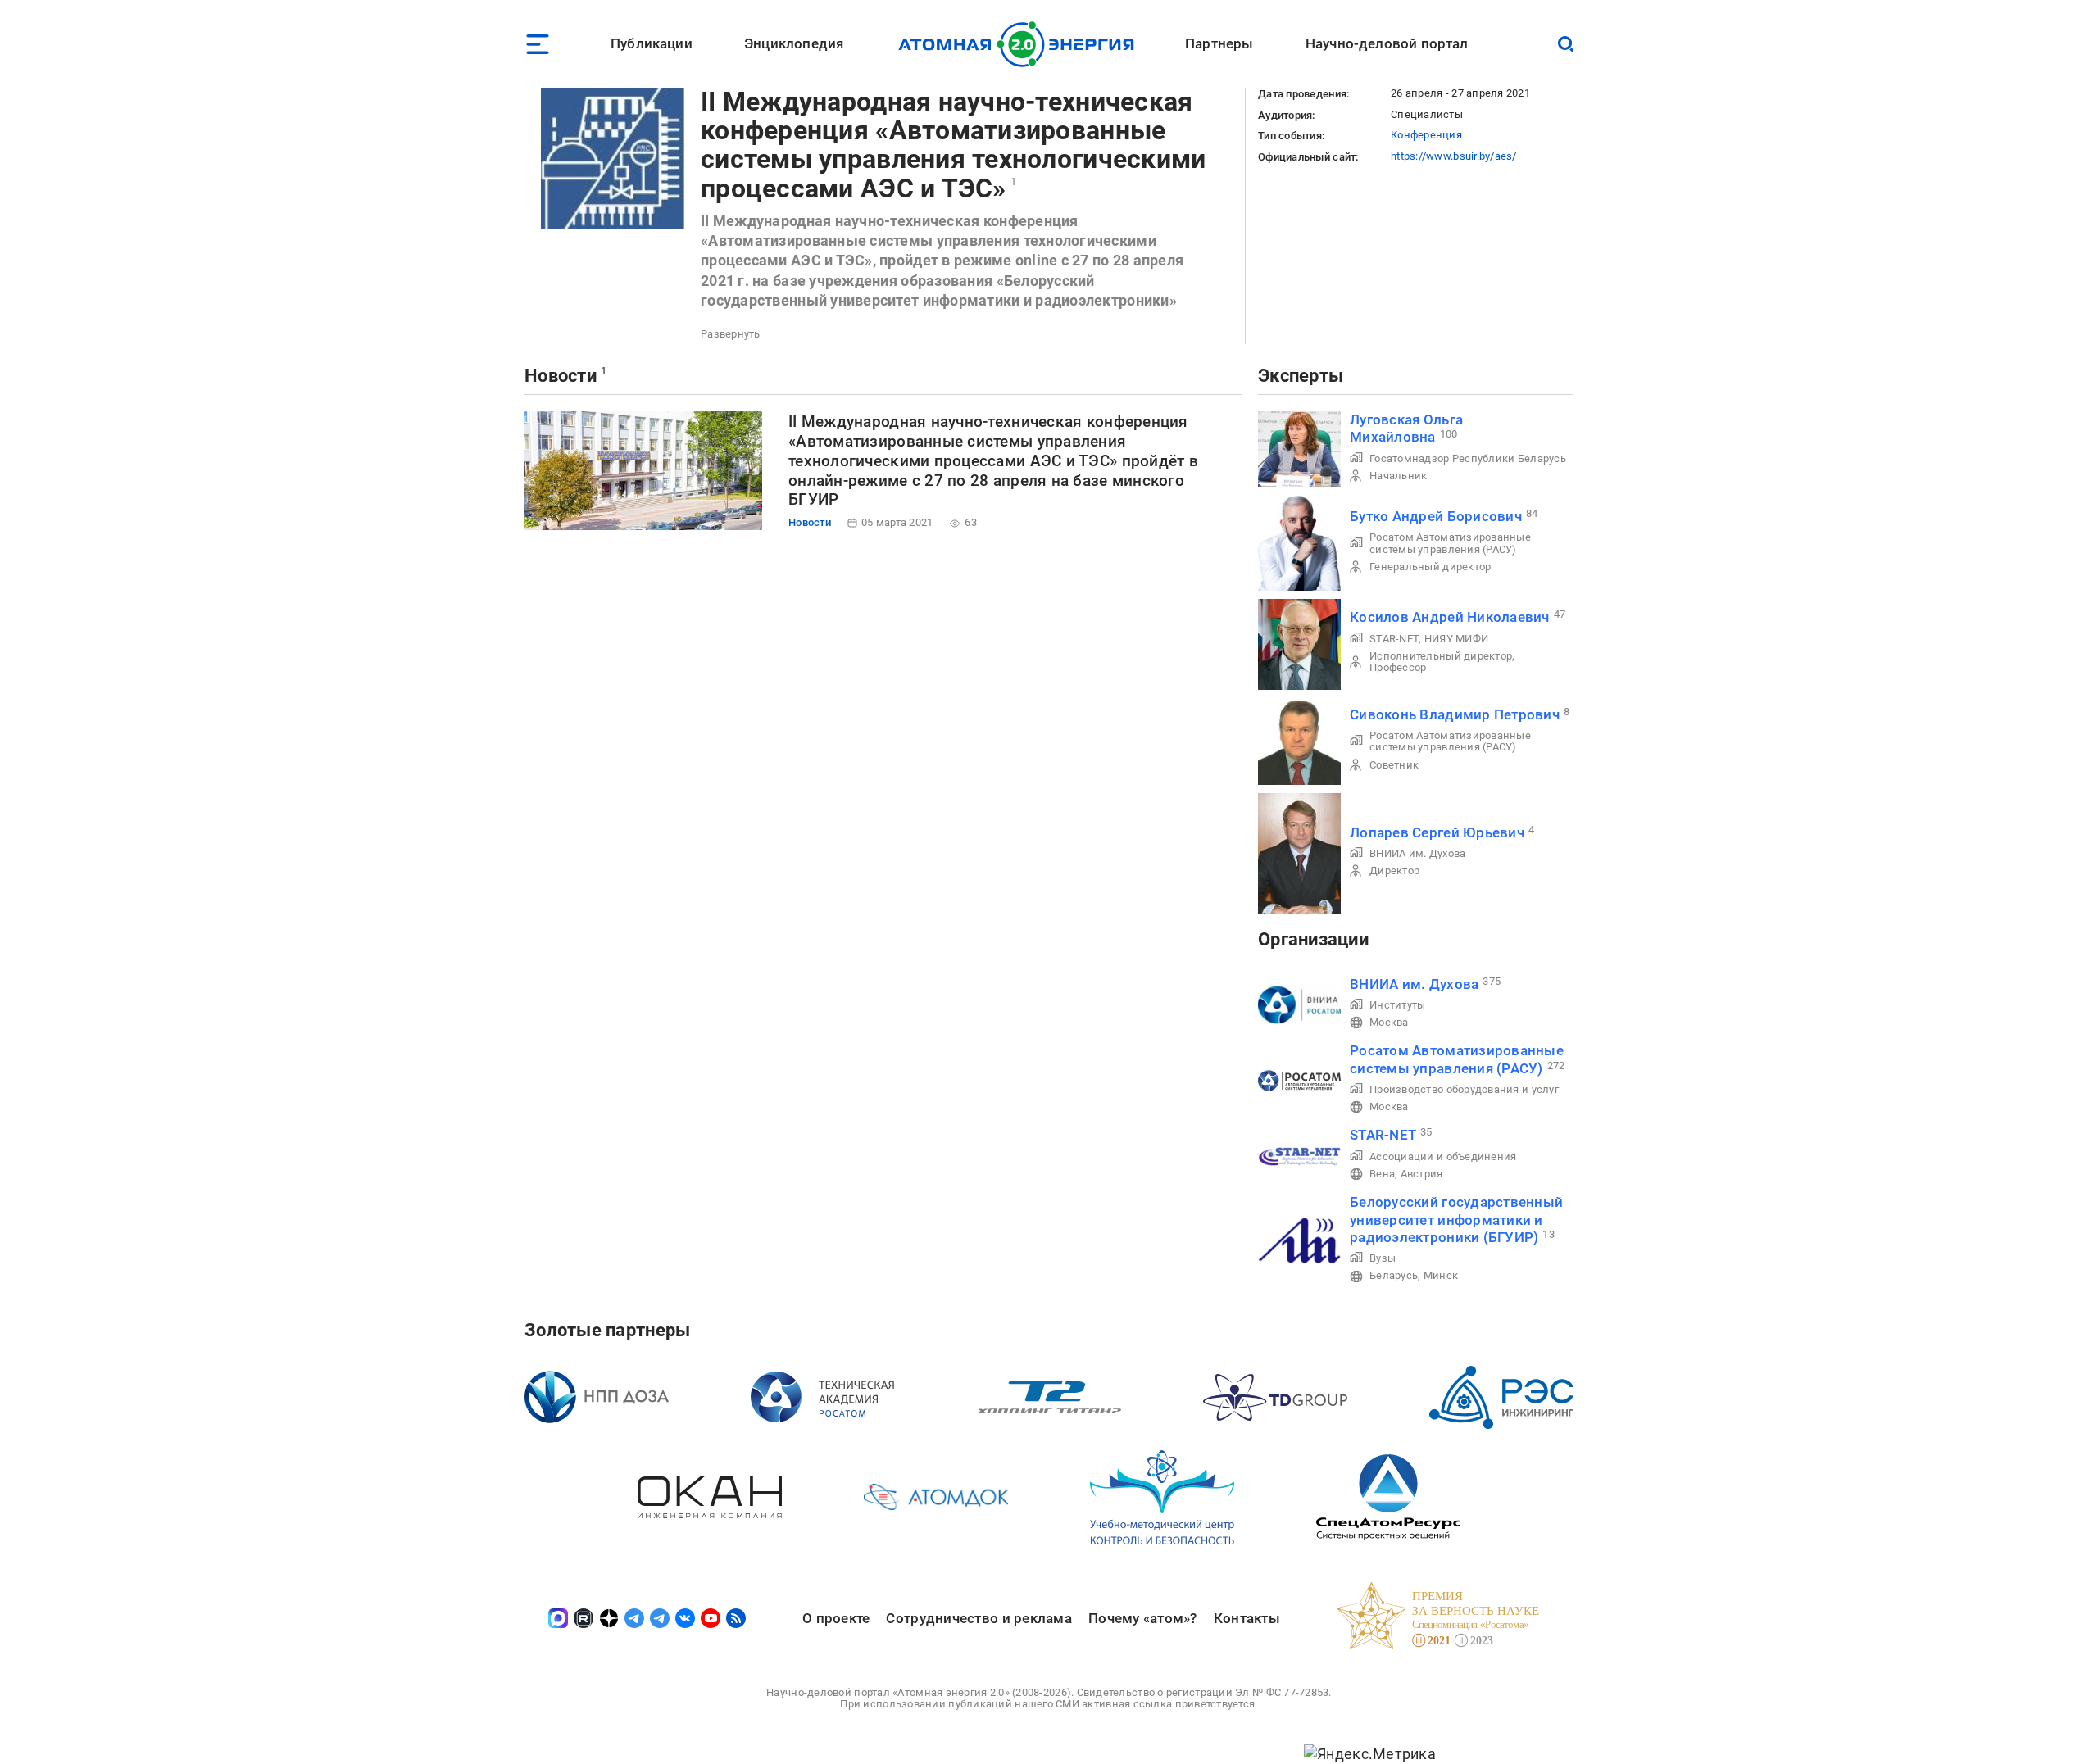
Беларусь (1394, 1275)
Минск (1441, 1275)
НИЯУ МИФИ (1456, 639)
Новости (561, 376)
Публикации (652, 43)
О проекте (836, 1618)
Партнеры (1219, 43)
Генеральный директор (1430, 567)
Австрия (1422, 1174)
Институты (1397, 1005)
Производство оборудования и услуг (1464, 1089)
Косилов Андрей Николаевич (1450, 617)
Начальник (1398, 476)
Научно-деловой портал (1387, 43)
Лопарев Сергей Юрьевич (1437, 832)
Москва (1389, 1022)
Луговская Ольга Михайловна (1406, 428)
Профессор (1398, 667)
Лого (1021, 44)
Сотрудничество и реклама (979, 1618)
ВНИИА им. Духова (1417, 853)
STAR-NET (1394, 639)
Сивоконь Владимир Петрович (1455, 714)
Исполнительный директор (1441, 656)
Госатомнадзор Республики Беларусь (1468, 458)
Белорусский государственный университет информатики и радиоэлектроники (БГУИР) (1456, 1220)
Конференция (1426, 135)
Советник (1394, 765)
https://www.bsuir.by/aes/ (1454, 156)
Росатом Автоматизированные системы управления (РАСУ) (1450, 543)
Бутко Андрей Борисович (1436, 516)
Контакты (1247, 1618)
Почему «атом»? (1143, 1618)
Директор (1394, 871)
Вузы (1383, 1258)
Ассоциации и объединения (1443, 1156)
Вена (1382, 1174)
